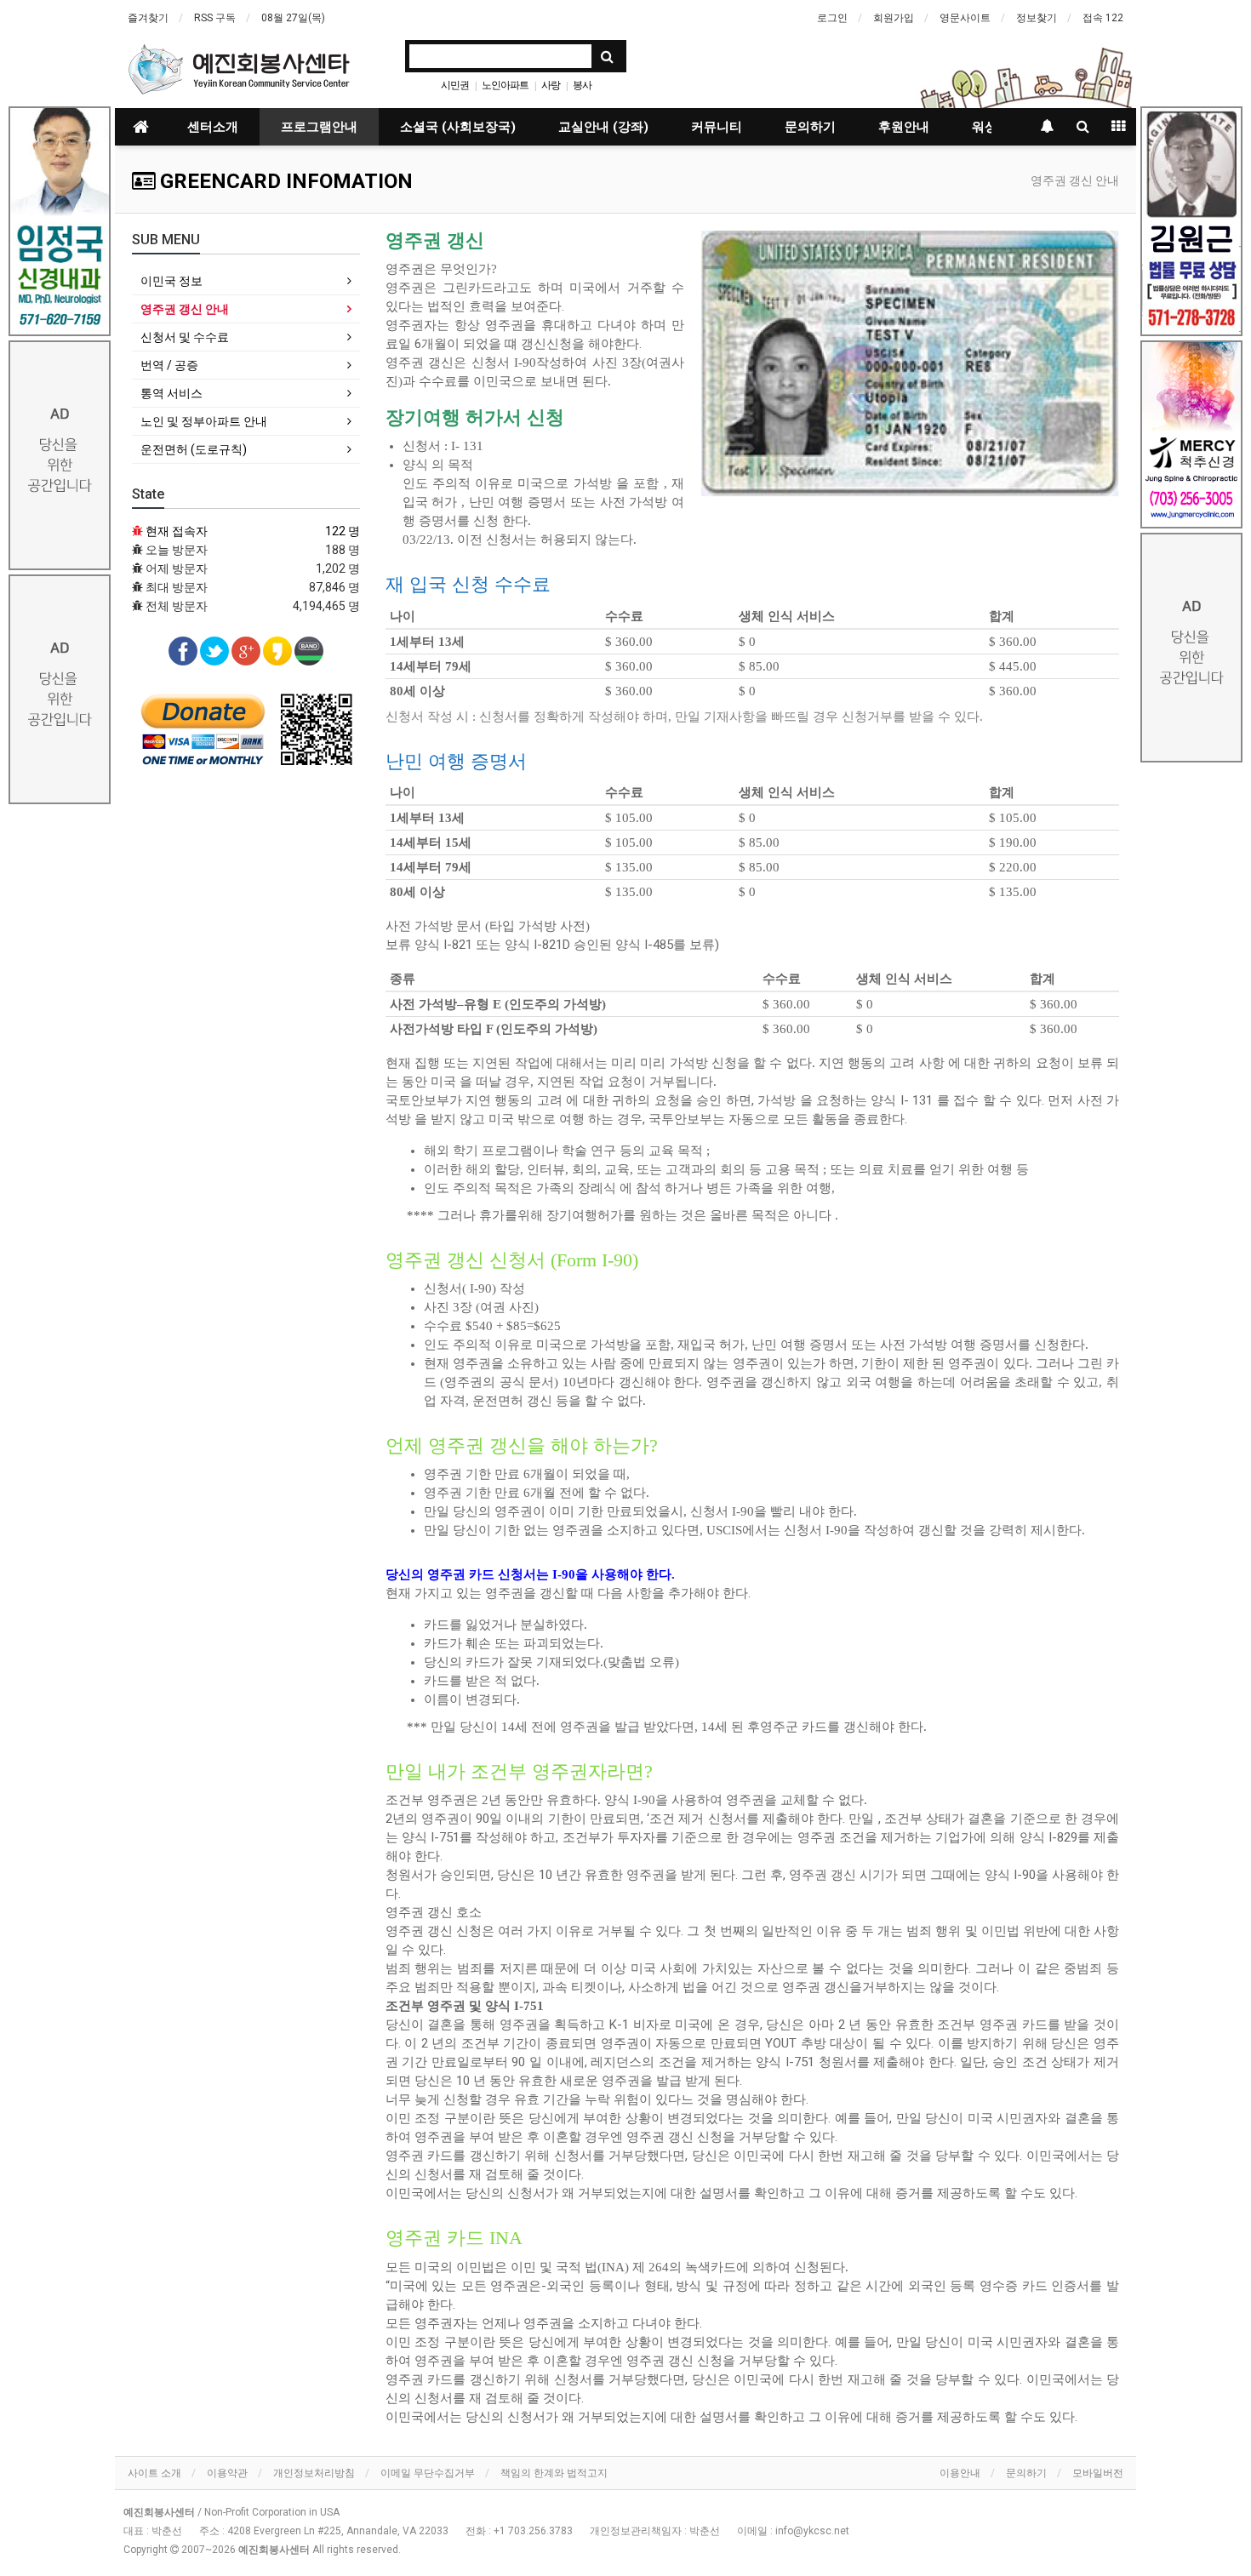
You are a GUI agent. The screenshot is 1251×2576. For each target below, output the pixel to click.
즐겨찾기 (148, 18)
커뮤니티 (717, 127)
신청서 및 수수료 (185, 337)
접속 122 (1103, 18)
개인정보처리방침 (314, 2473)
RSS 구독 (215, 18)
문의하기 (810, 127)
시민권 (455, 85)
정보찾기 (1037, 18)
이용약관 (227, 2473)
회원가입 (894, 18)
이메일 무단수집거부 (428, 2473)
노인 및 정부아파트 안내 (204, 421)
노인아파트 (505, 85)
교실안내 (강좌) (603, 127)
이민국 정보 (171, 281)
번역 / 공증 (169, 365)
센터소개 (213, 127)
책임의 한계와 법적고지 (554, 2473)
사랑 (551, 85)
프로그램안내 (319, 127)
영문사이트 (965, 18)
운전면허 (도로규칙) (194, 449)
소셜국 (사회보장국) (458, 127)
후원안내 (904, 127)
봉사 (582, 85)
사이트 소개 (154, 2473)
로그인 (832, 18)
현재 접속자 (177, 531)
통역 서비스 (171, 393)
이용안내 (960, 2473)
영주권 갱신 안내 (185, 309)
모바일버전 (1098, 2473)
